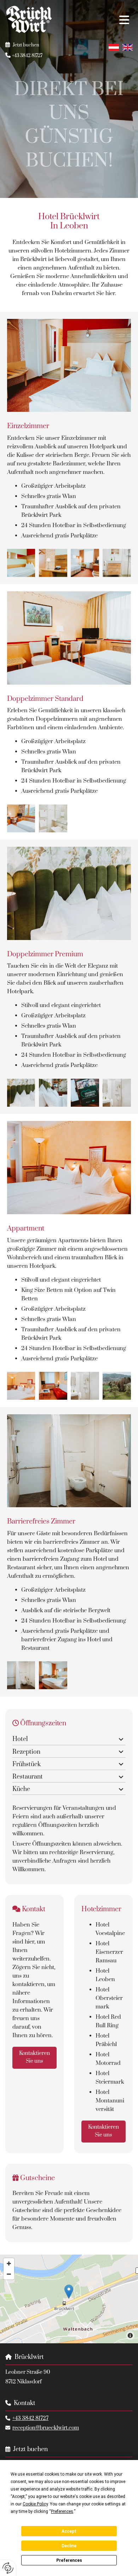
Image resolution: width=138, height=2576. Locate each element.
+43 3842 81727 (30, 2418)
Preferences (69, 2560)
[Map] (69, 2299)
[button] (98, 20)
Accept (69, 2531)
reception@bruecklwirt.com (46, 2428)
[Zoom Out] (9, 2274)
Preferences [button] (62, 2511)
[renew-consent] (8, 2568)
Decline (69, 2546)
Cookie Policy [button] (35, 2504)
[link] (121, 1740)
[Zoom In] (9, 2263)
